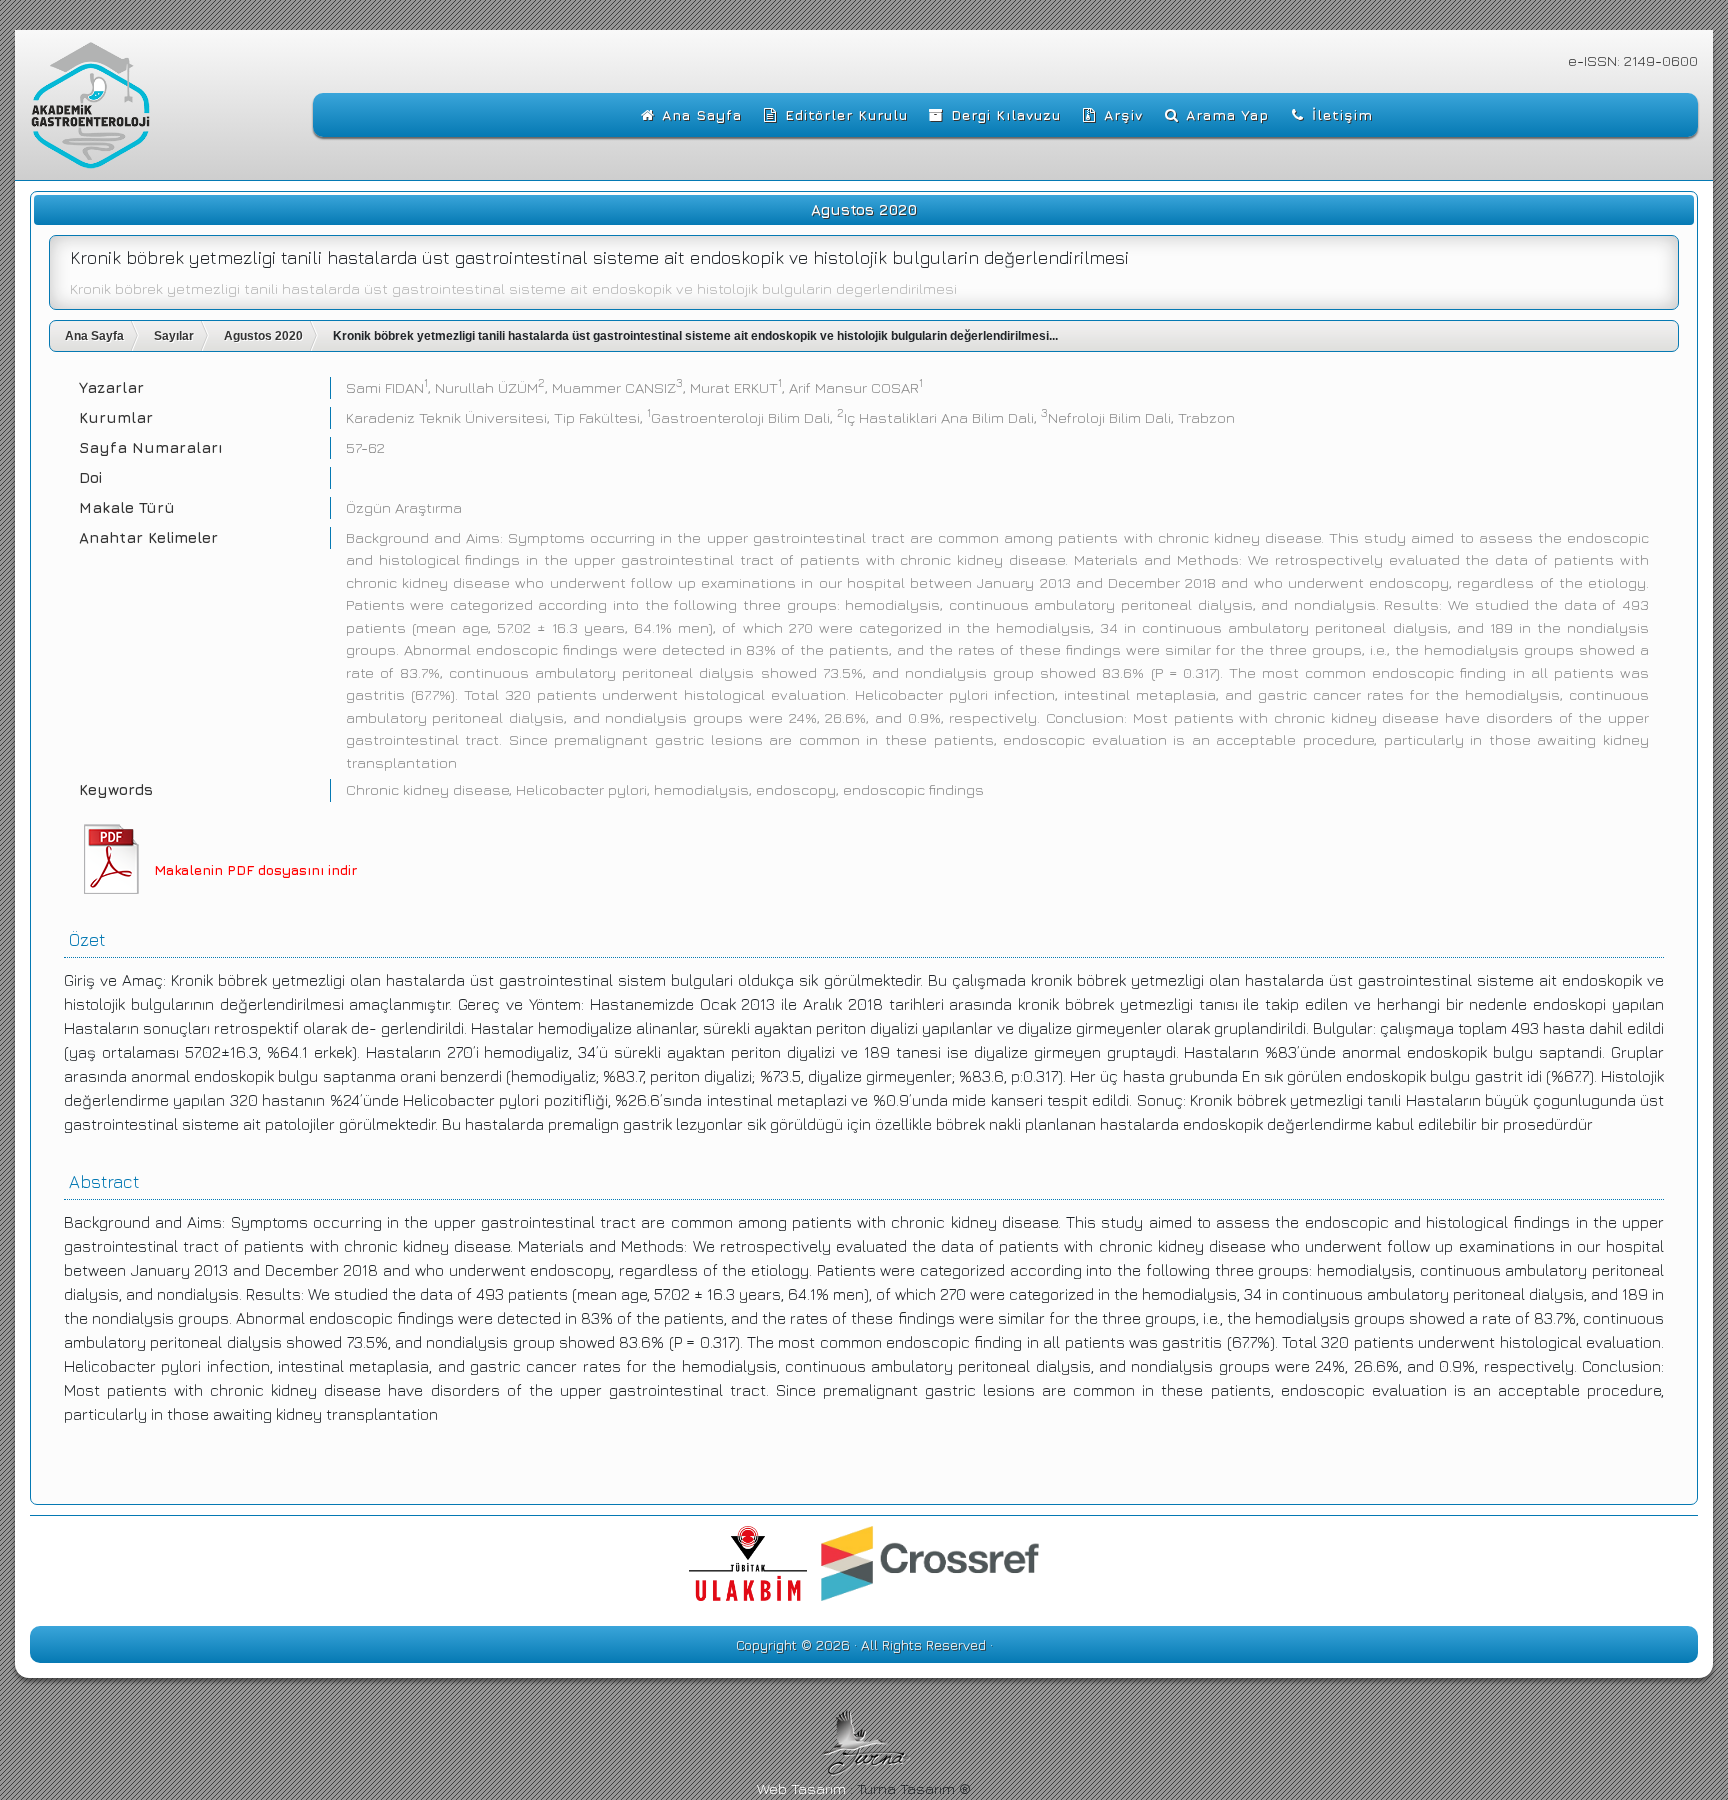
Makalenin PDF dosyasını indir (255, 869)
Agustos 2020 (263, 336)
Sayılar (174, 336)
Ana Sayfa (94, 336)
